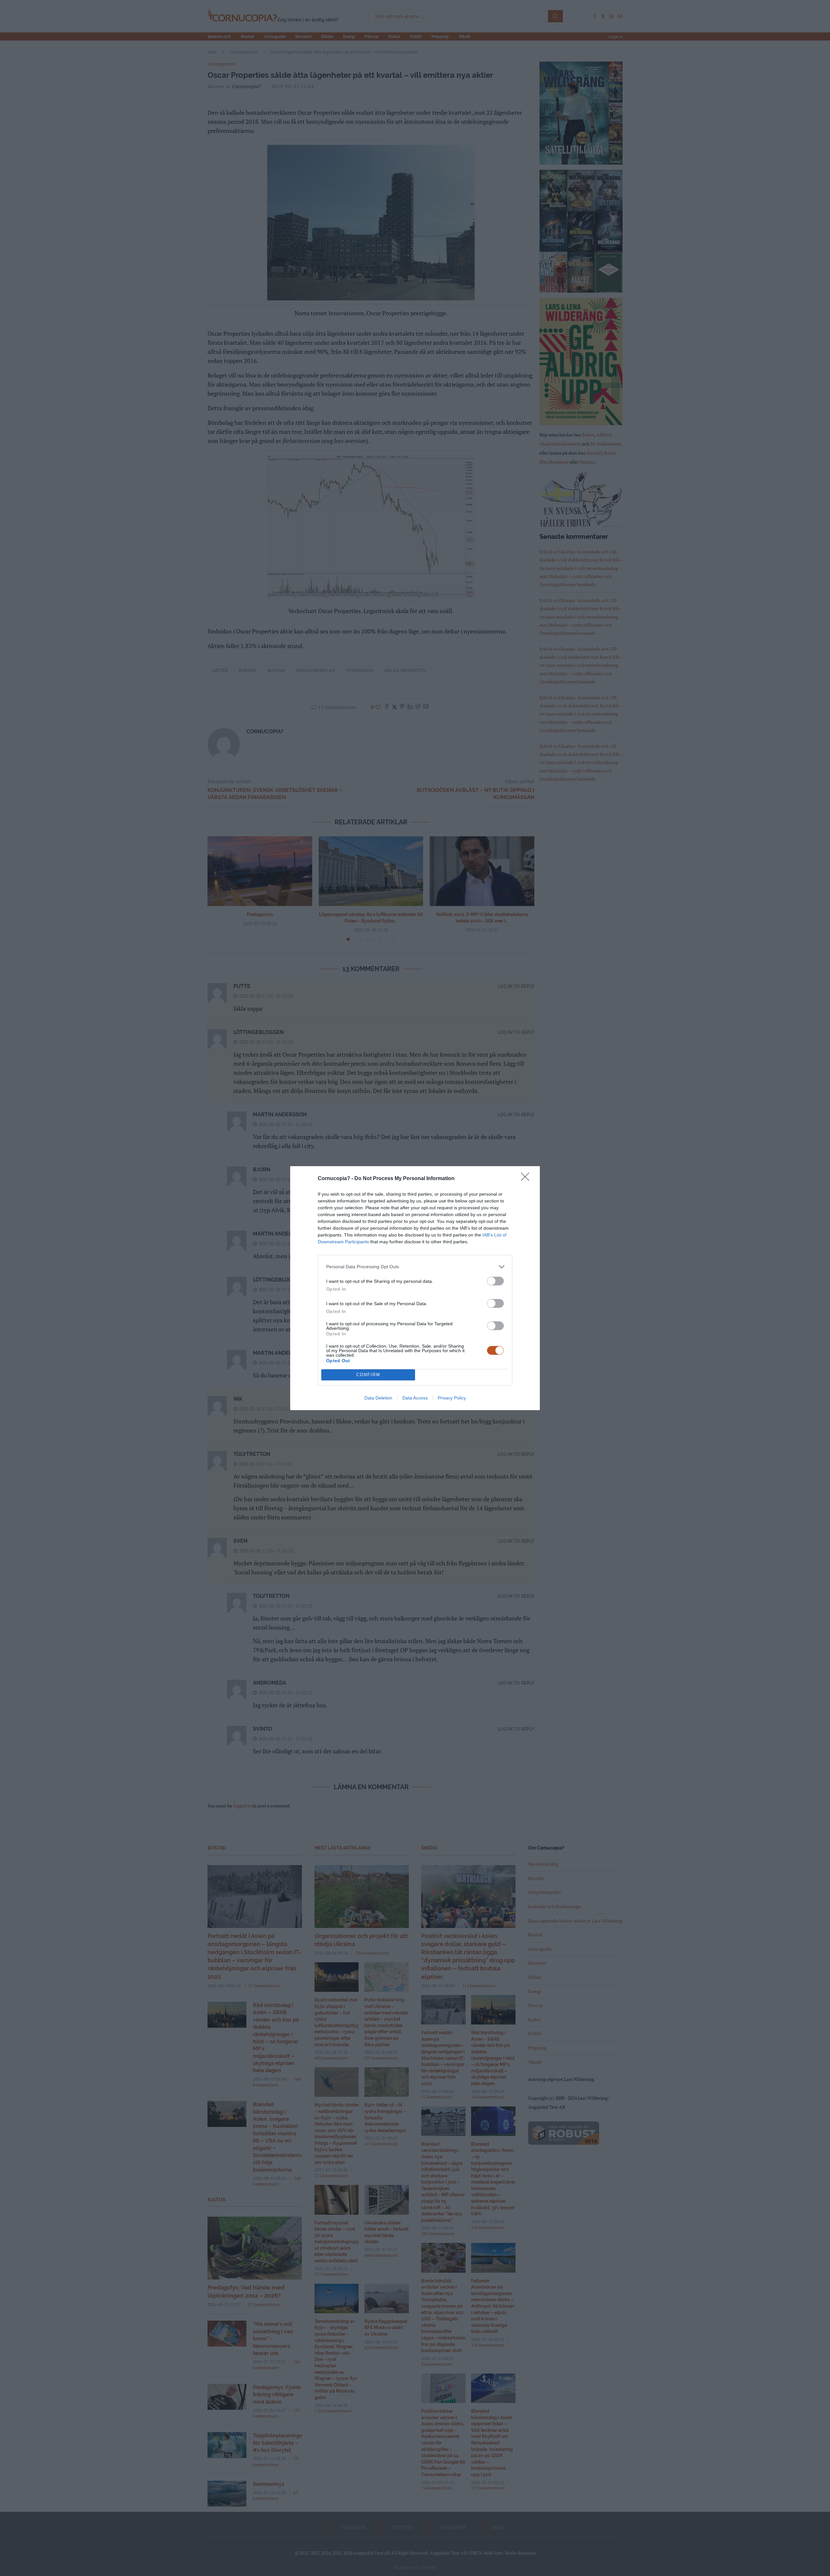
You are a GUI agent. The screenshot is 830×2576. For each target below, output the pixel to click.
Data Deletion (378, 1398)
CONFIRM (368, 1375)
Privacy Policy (452, 1398)
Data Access (415, 1398)
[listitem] (415, 1267)
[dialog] (415, 1288)
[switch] (495, 1281)
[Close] (527, 1179)
